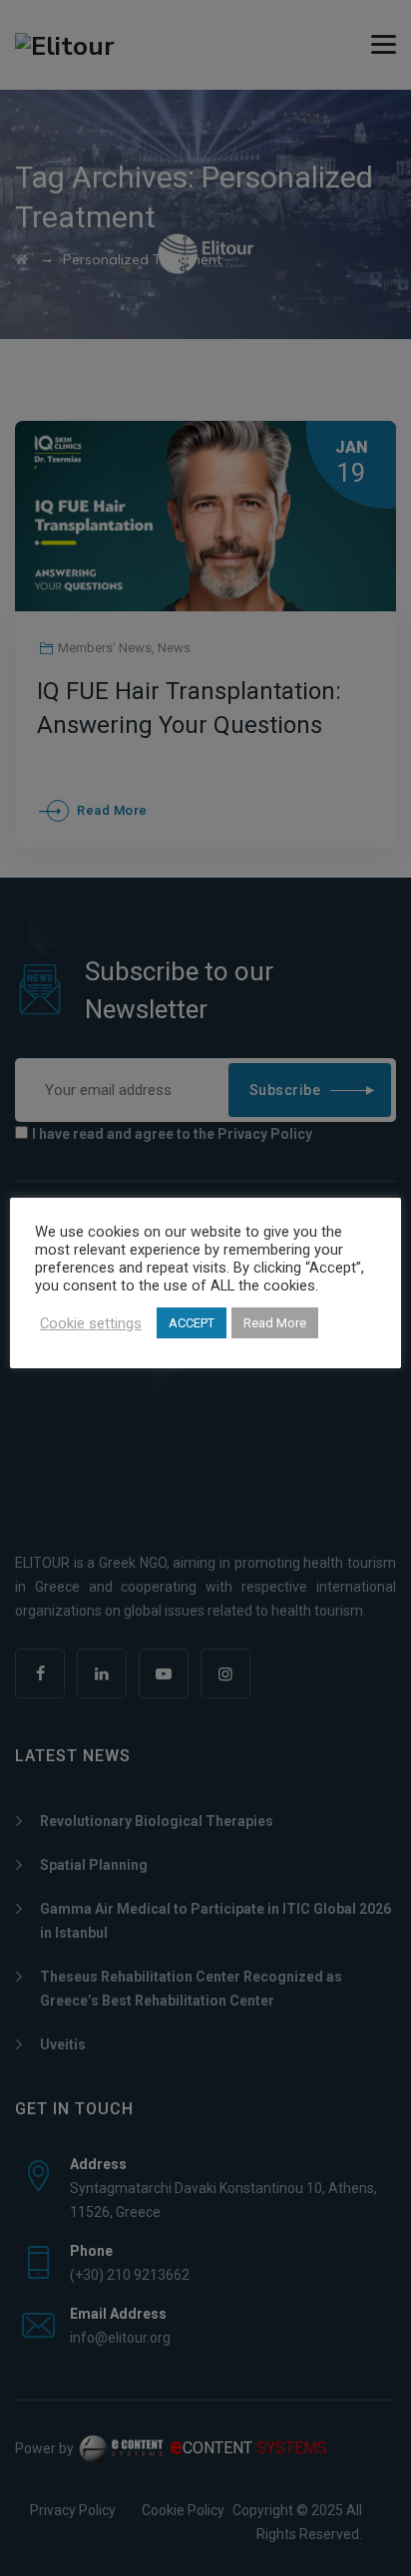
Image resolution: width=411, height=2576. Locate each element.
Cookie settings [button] (91, 1323)
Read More (275, 1323)
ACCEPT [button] (192, 1323)
